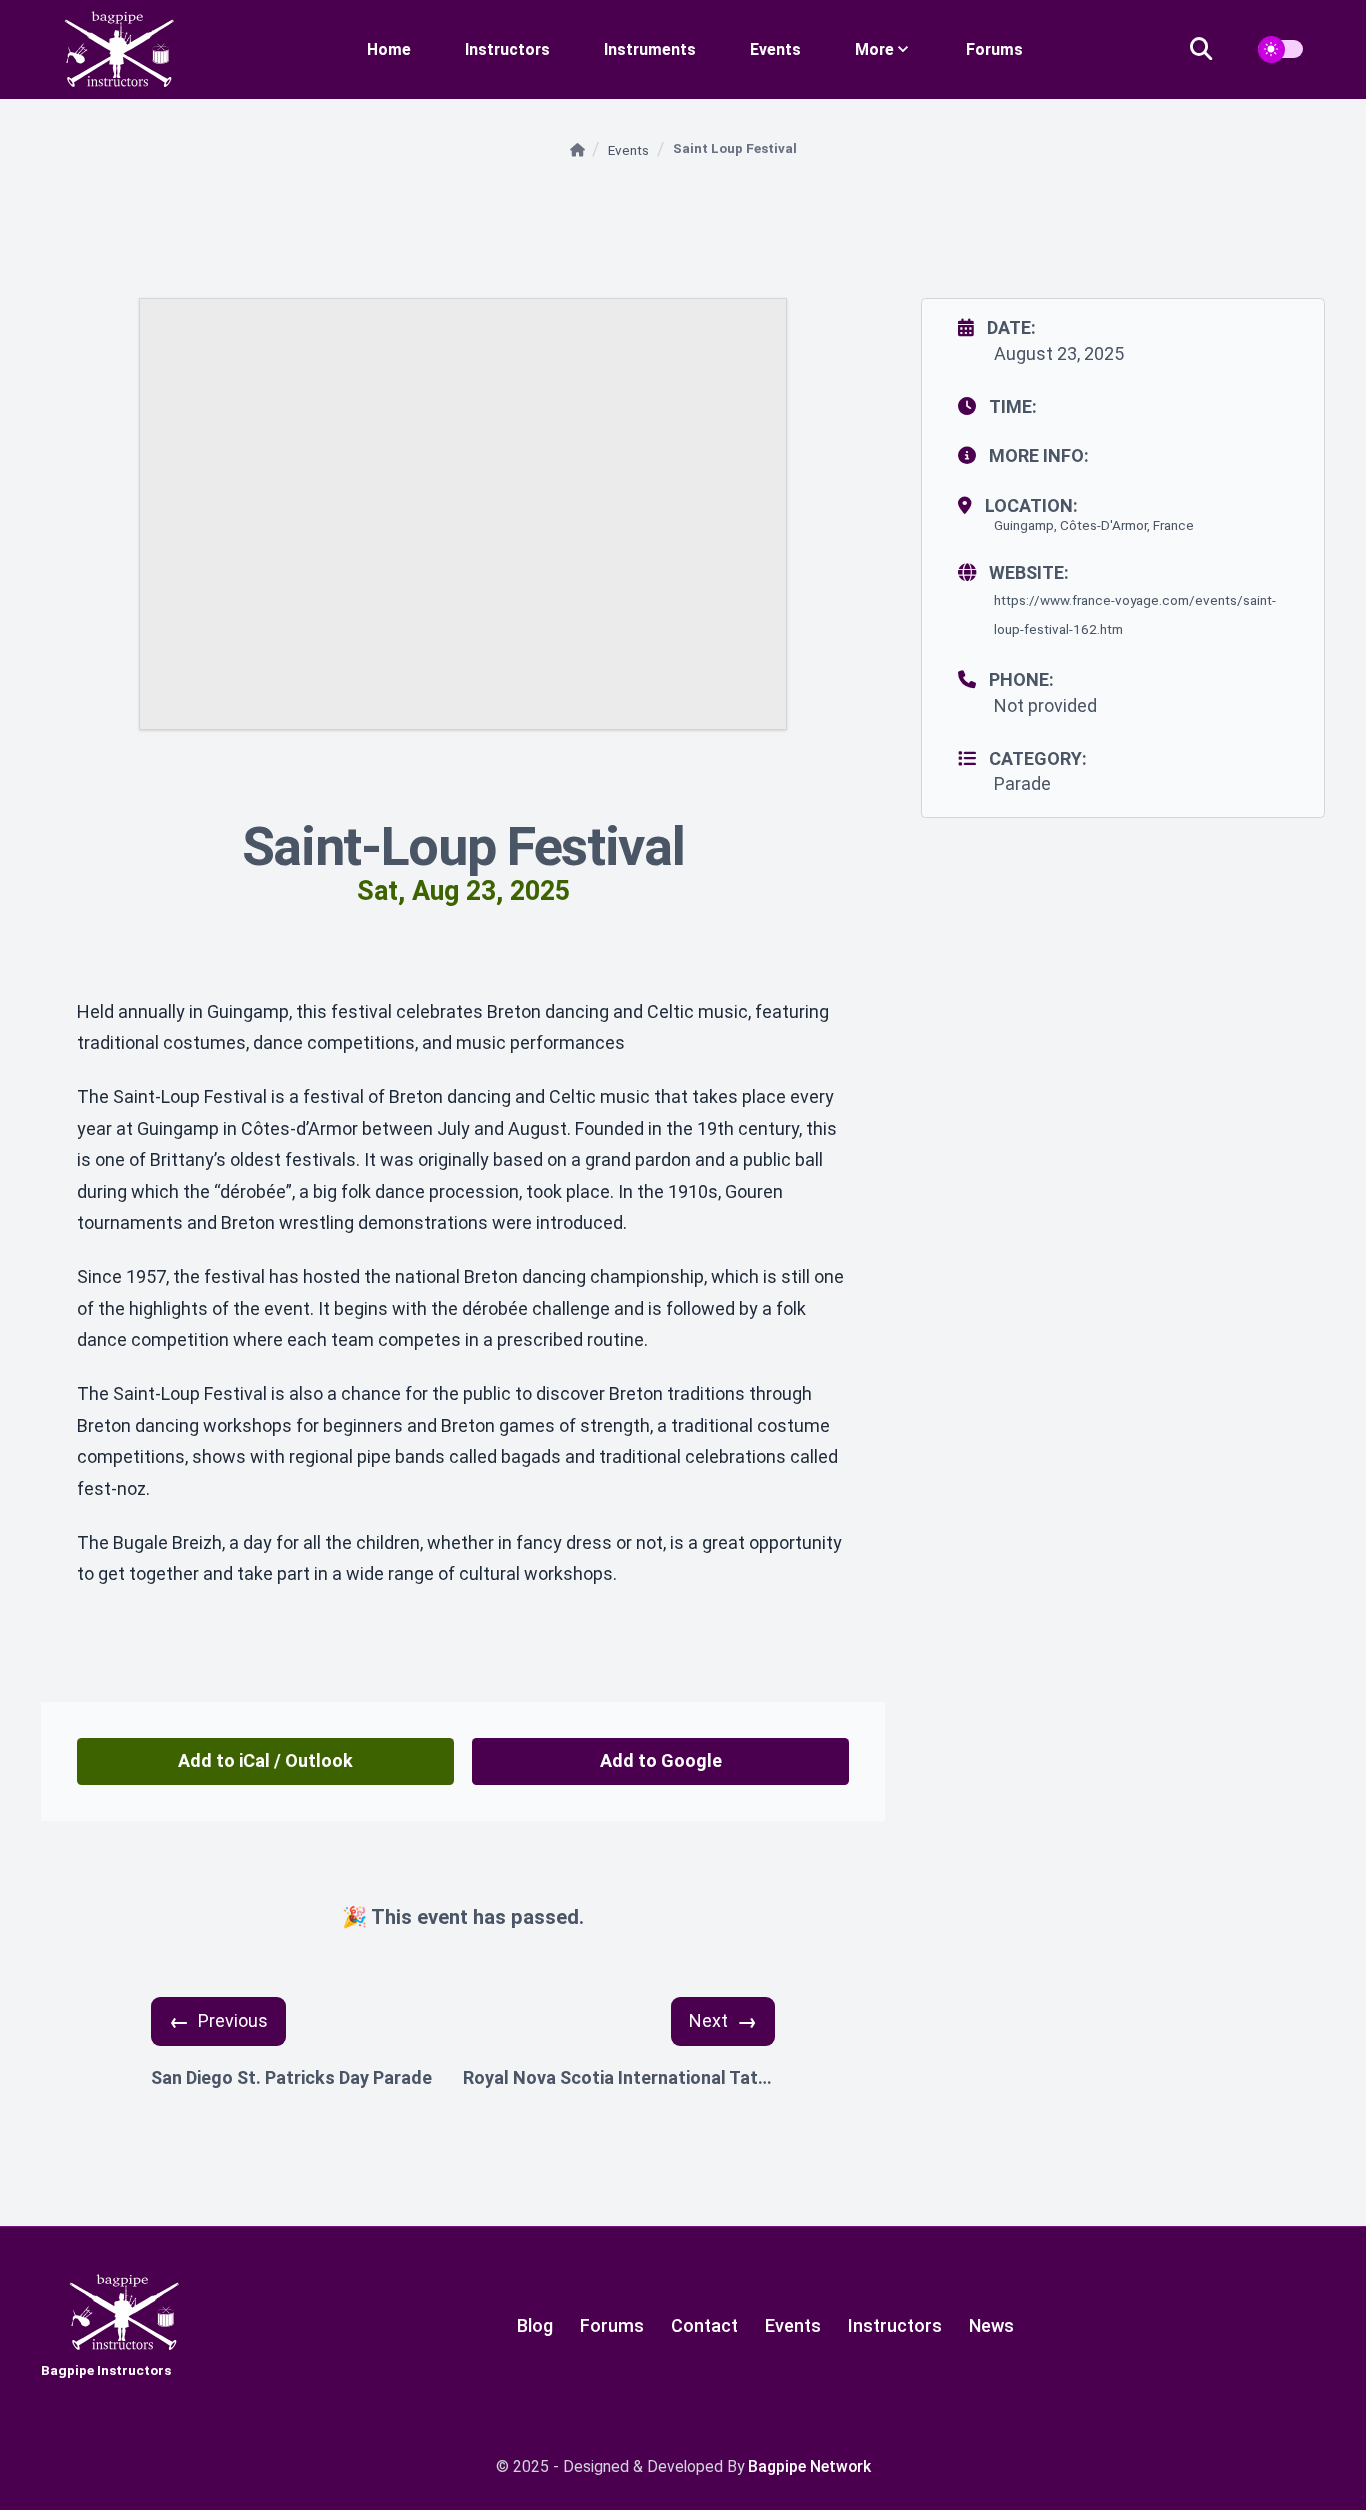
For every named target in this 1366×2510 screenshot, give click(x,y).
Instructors (507, 49)
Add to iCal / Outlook (265, 1760)
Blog (535, 2325)
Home (389, 49)
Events (775, 49)
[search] (1213, 50)
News (991, 2325)
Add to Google (661, 1760)
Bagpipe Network (809, 2466)
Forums (994, 49)
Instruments (650, 49)
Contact (704, 2325)
